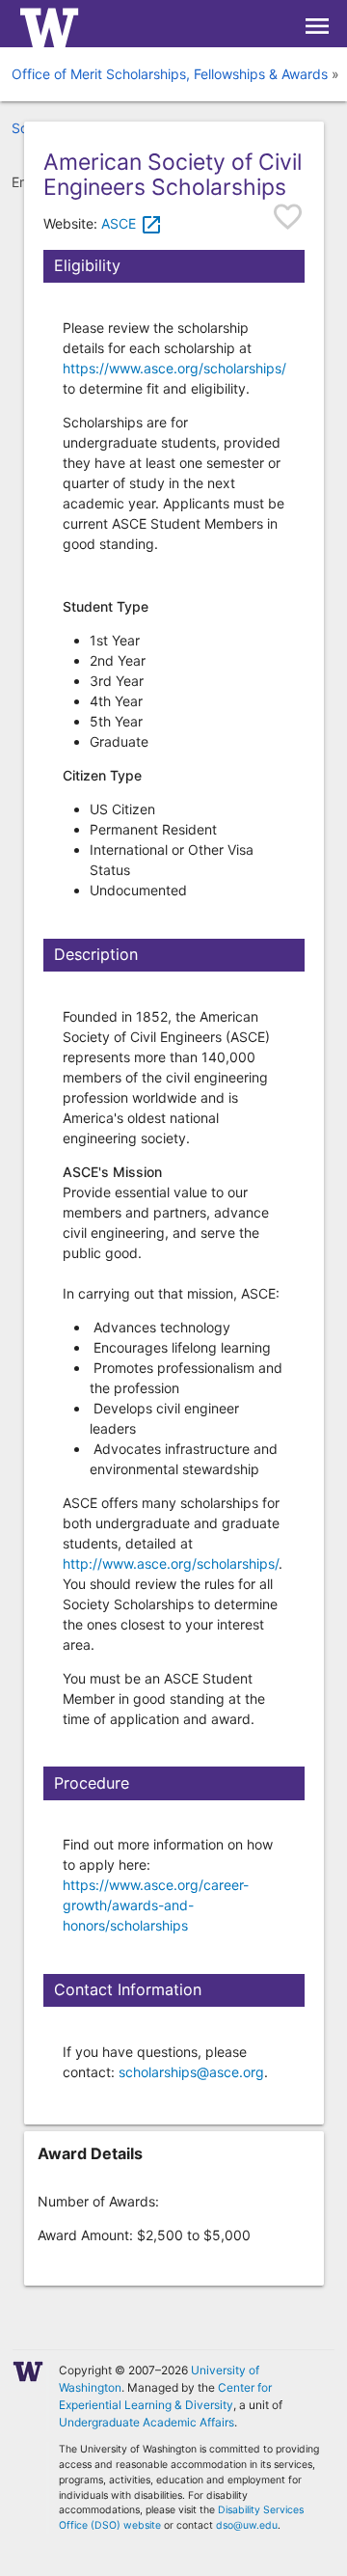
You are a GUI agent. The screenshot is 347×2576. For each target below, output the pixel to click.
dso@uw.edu (247, 2525)
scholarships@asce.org (191, 2072)
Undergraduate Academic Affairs (147, 2422)
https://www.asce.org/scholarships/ (174, 368)
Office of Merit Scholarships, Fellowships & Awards (170, 74)
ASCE (132, 223)
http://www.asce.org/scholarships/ (171, 1563)
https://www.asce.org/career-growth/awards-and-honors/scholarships (156, 1905)
